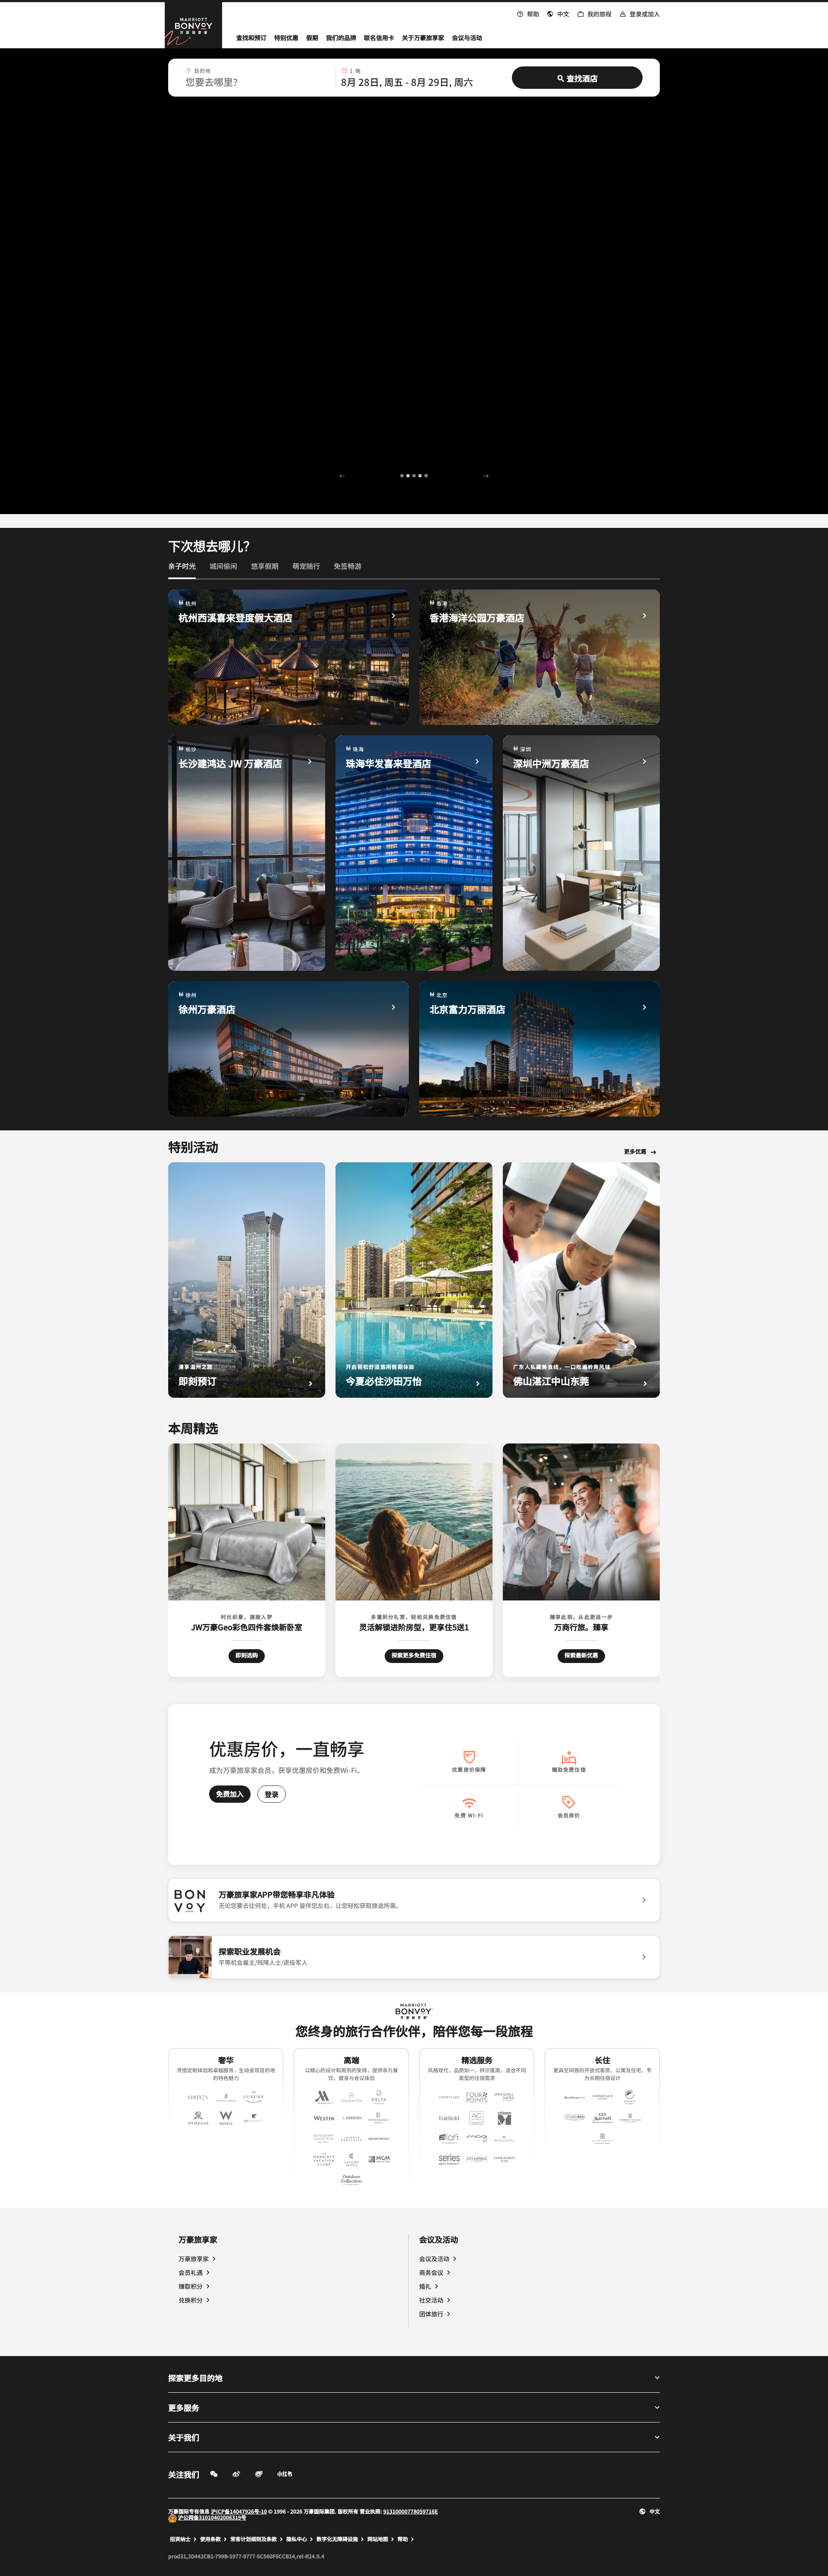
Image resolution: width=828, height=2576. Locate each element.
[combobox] (258, 78)
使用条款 (210, 2539)
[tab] (182, 570)
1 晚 (355, 71)
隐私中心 (297, 2539)
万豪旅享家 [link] (194, 2259)
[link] (182, 566)
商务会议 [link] (431, 2272)
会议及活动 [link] (434, 2259)
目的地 (203, 71)
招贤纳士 (180, 2539)
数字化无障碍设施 (337, 2539)
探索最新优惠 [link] (581, 1655)
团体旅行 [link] (431, 2314)
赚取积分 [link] (191, 2286)
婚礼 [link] (425, 2286)
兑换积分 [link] (191, 2300)
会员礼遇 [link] (191, 2272)
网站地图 (378, 2539)
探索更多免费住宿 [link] (414, 1655)
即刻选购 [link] (250, 1655)
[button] (558, 13)
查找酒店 (582, 78)
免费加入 (230, 1794)
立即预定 (187, 275)
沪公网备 (188, 2517)
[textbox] (258, 82)
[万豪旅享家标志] (414, 2012)
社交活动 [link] (431, 2300)
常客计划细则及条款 (254, 2539)
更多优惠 (635, 1152)
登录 (272, 1794)
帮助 (403, 2539)
